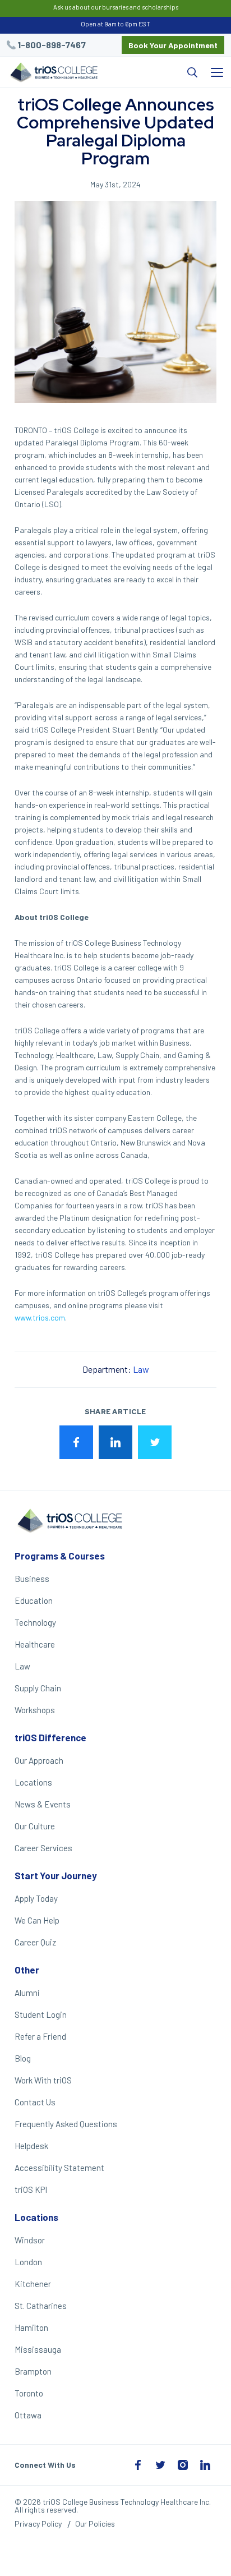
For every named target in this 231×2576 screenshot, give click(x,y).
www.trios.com (40, 1317)
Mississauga (38, 2349)
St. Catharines (41, 2306)
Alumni (27, 1993)
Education (34, 1600)
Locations (33, 1782)
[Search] (154, 72)
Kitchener (33, 2284)
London (28, 2262)
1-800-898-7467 (52, 45)
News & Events (43, 1804)
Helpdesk (31, 2146)
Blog (23, 2058)
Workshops (35, 1710)
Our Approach (39, 1760)
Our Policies (95, 2524)
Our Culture (35, 1826)
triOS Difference (50, 1737)
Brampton (33, 2371)
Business (32, 1579)
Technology (35, 1622)
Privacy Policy (38, 2524)
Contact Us (35, 2102)
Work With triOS (43, 2080)
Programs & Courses (60, 1556)
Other (27, 1970)
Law (141, 1369)
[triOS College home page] (53, 73)
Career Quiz (35, 1942)
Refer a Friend (40, 2036)
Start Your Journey (56, 1875)
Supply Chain (38, 1688)
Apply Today (36, 1898)
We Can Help (37, 1920)
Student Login (41, 2014)
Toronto (29, 2393)
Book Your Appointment (173, 45)
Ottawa (28, 2415)
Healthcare (35, 1644)
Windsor (30, 2240)
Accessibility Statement (59, 2168)
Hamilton (31, 2327)
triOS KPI (31, 2189)
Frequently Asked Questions (66, 2124)
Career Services (43, 1848)
